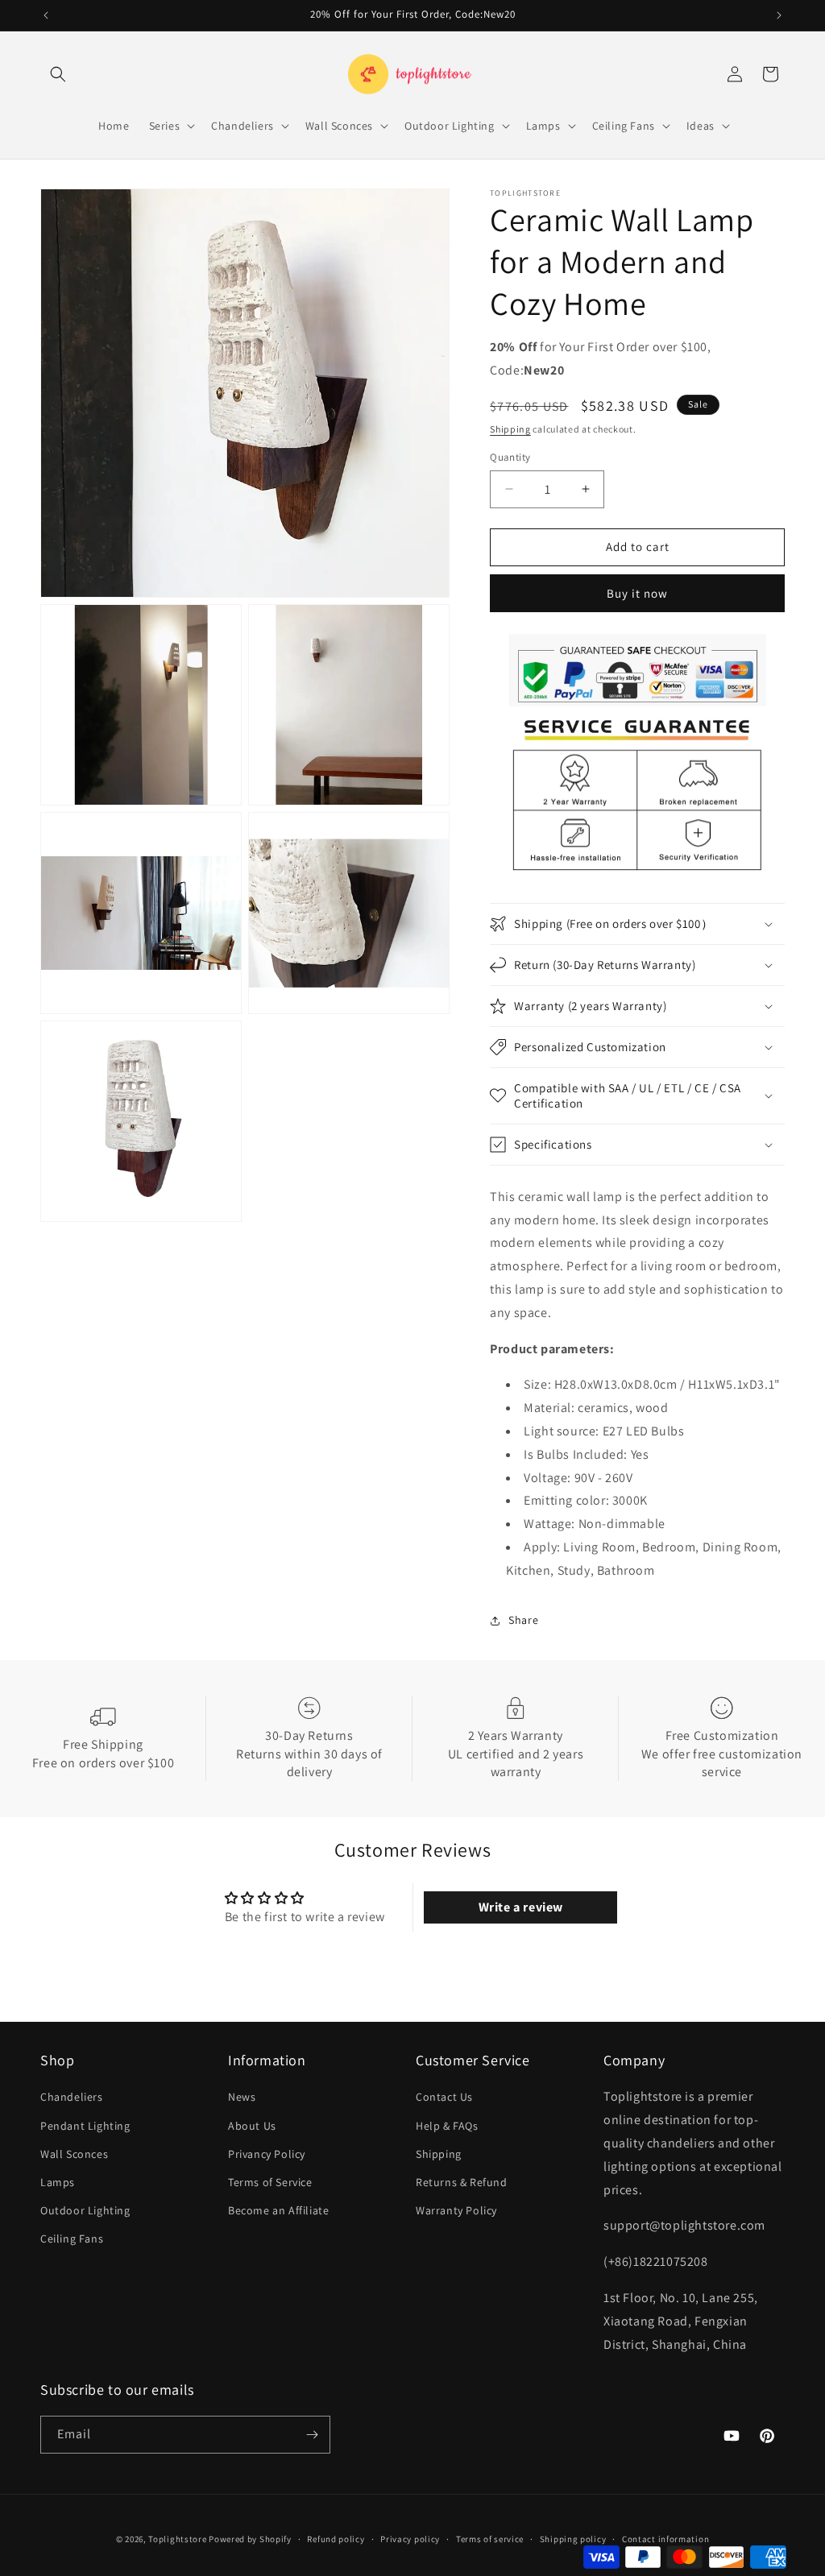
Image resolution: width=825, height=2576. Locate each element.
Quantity (510, 457)
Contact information (665, 2539)
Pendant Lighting (85, 2126)
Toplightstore (177, 2539)
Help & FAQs (447, 2126)
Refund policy (336, 2539)
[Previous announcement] (46, 15)
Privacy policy (410, 2539)
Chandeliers (72, 2097)
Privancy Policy (267, 2154)
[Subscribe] (312, 2435)
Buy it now (637, 593)
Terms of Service (270, 2182)
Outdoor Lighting (85, 2210)
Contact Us (444, 2097)
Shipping (510, 429)
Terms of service (490, 2539)
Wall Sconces (74, 2154)
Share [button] (523, 1620)
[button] (58, 74)
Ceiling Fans (72, 2238)
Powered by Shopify (250, 2539)
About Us (252, 2126)
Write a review (521, 1907)
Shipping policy (573, 2539)
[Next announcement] (779, 15)
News (242, 2097)
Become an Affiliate (278, 2210)
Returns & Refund (462, 2182)
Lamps (58, 2182)
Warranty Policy (456, 2210)
